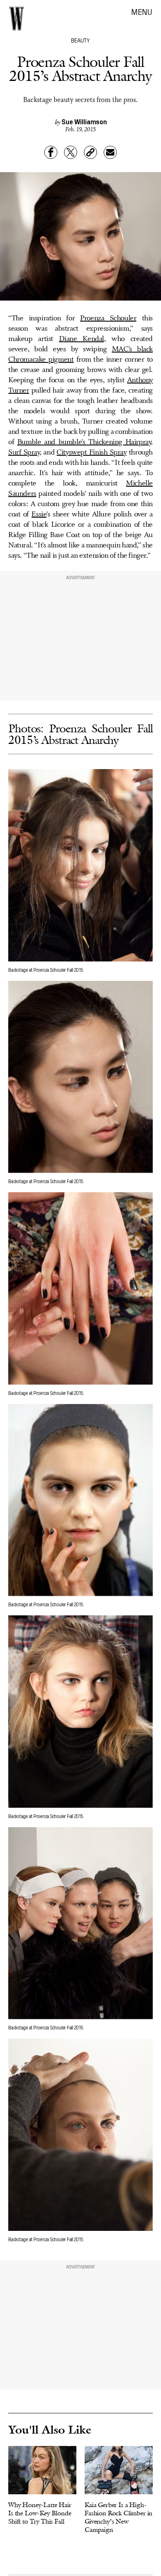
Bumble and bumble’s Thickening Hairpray (84, 442)
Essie (39, 514)
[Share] (51, 152)
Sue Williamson (84, 121)
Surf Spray (24, 452)
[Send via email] (110, 152)
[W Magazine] (17, 19)
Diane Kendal (82, 339)
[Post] (71, 152)
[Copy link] (90, 152)
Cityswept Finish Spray (91, 452)
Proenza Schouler (108, 318)
